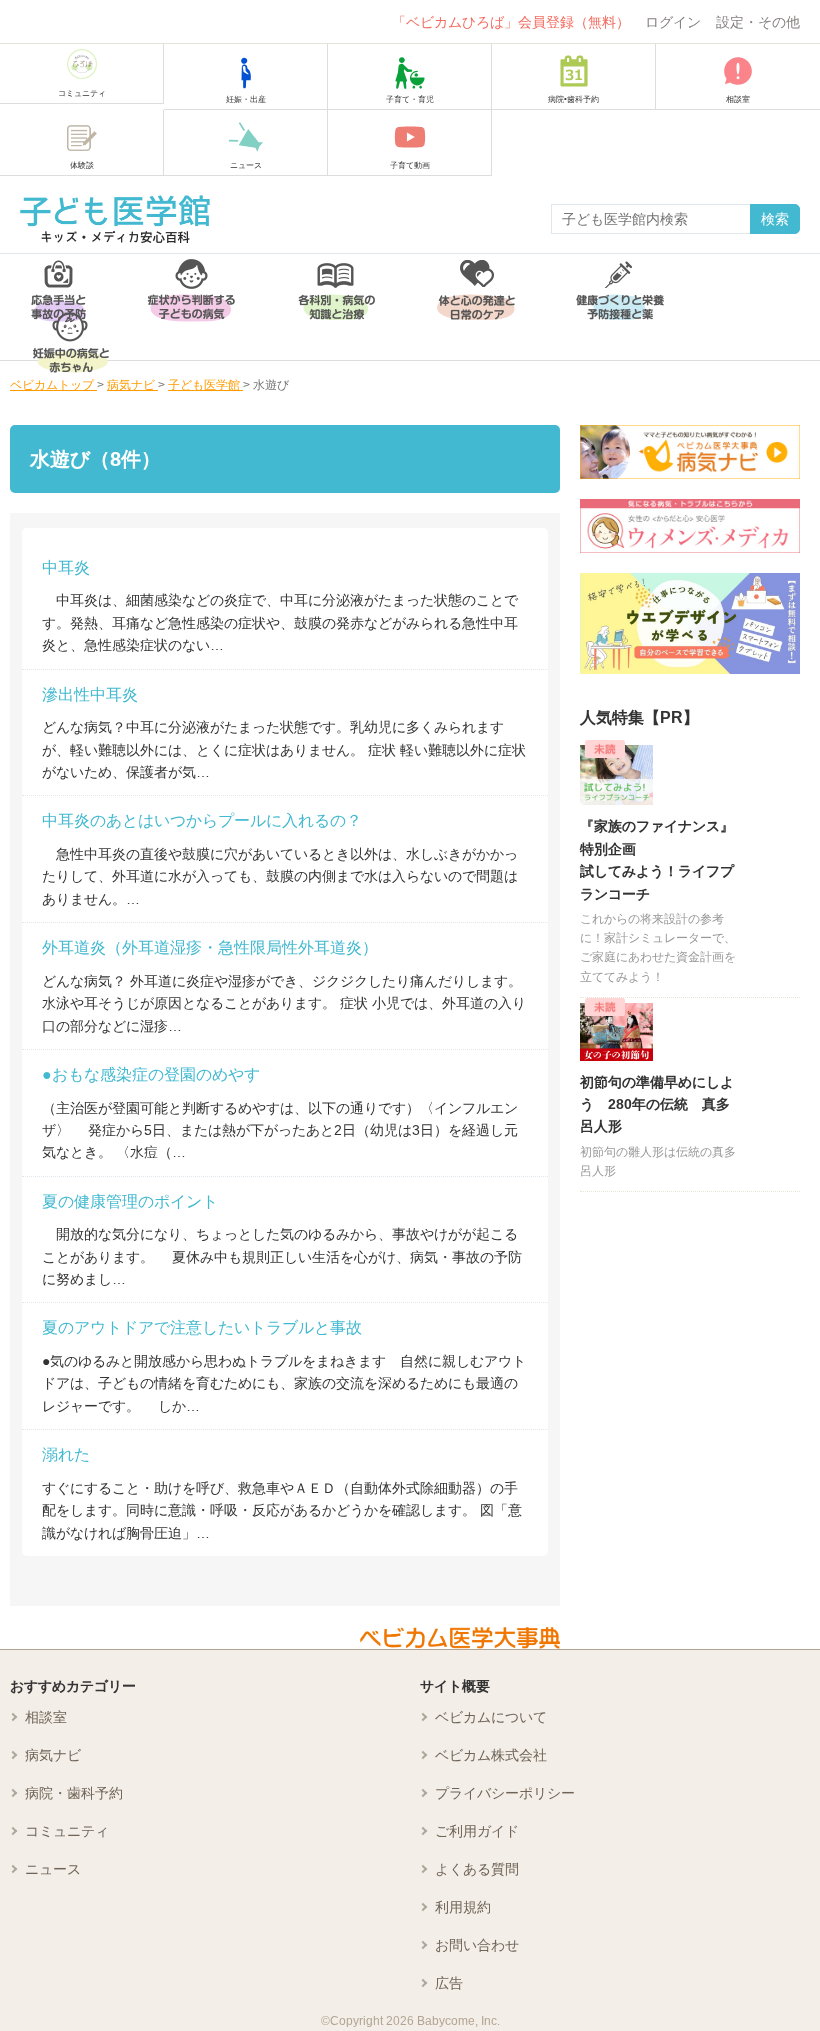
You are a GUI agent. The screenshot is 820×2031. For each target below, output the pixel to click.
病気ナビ (53, 1755)
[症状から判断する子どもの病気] (191, 280)
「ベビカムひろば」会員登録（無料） (511, 22)
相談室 (46, 1717)
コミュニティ (67, 1831)
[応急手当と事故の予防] (58, 280)
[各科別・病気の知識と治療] (336, 280)
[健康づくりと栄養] (620, 280)
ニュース (53, 1869)
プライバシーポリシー (505, 1793)
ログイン (673, 22)
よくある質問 (477, 1869)
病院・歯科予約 (74, 1793)
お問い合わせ (477, 1945)
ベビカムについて (491, 1717)
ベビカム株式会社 (491, 1755)
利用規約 (463, 1907)
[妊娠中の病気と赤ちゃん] (71, 333)
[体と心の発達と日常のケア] (476, 280)
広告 (449, 1983)
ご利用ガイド (477, 1831)
